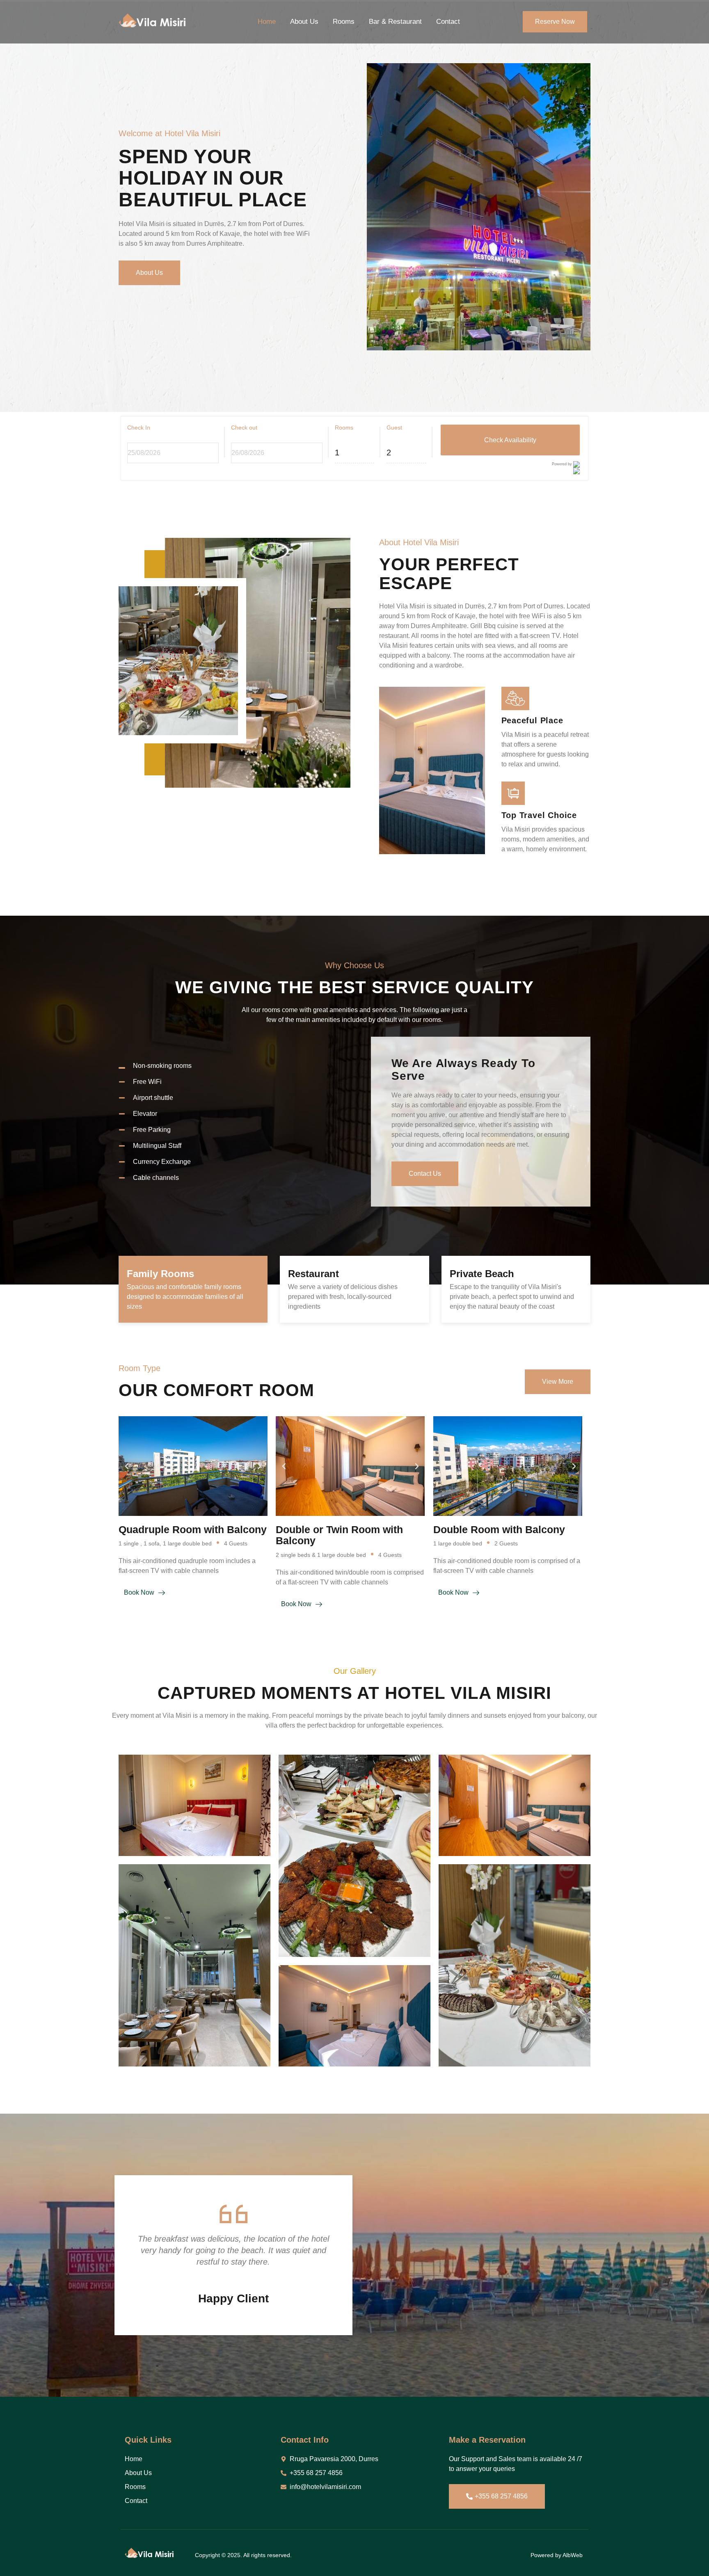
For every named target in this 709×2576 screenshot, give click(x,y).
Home (267, 22)
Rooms (344, 22)
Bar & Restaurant (395, 22)
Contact (448, 22)
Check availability (510, 440)
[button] (127, 1466)
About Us (304, 22)
